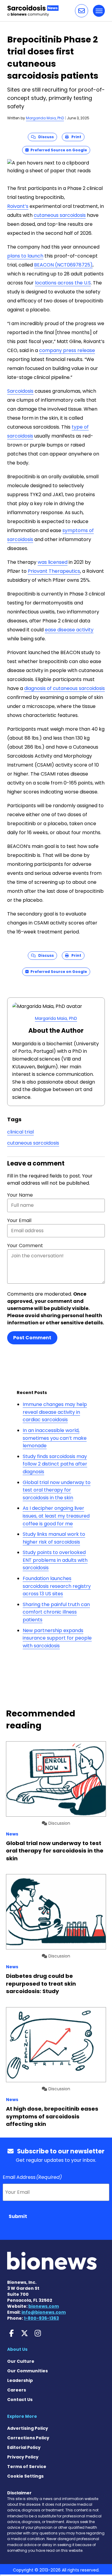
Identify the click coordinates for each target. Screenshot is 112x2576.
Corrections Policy (28, 2438)
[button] (82, 11)
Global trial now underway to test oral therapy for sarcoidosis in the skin (57, 1490)
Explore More (22, 2416)
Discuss (45, 137)
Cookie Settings (25, 2476)
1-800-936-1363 (41, 2318)
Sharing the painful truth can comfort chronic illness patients (56, 1612)
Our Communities (27, 2371)
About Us (17, 2349)
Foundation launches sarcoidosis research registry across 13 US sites (57, 1586)
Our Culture (21, 2361)
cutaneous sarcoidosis (60, 215)
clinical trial (20, 1132)
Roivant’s (18, 206)
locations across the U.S (63, 283)
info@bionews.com (44, 2312)
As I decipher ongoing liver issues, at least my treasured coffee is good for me (56, 1516)
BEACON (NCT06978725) (63, 265)
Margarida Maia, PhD (45, 118)
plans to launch (25, 256)
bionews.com (44, 2306)
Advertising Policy (28, 2428)
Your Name (20, 1195)
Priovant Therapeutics (54, 571)
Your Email (19, 1220)
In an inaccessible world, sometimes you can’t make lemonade (55, 1438)
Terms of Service (27, 2467)
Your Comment (25, 1246)
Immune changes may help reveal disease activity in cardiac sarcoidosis (55, 1412)
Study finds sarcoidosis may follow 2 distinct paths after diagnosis (55, 1464)
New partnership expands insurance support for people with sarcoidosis (57, 1638)
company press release (67, 350)
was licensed (53, 562)
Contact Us (20, 2400)
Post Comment (32, 1338)
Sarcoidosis (20, 391)
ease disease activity (69, 630)
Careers (17, 2390)
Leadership (20, 2380)
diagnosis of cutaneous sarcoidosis (65, 688)
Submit (18, 2216)
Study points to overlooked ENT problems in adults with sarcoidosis (55, 1560)
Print (75, 137)
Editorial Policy (24, 2447)
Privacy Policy (23, 2457)
